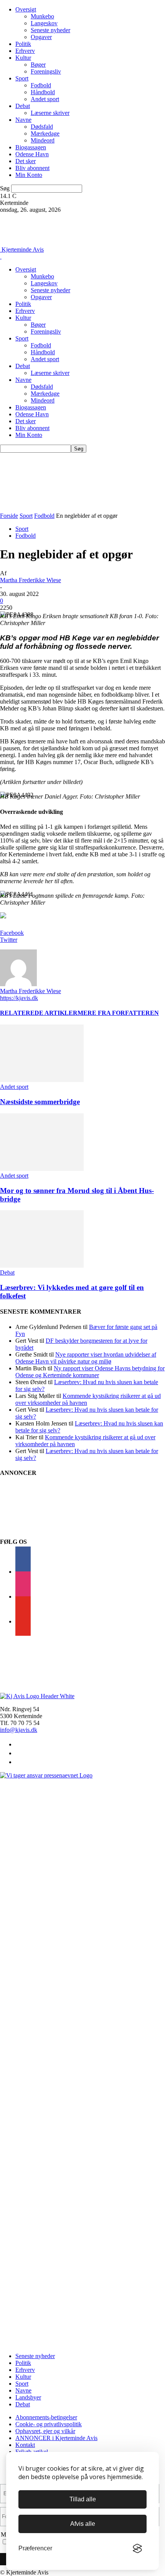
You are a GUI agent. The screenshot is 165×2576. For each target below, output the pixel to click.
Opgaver (41, 37)
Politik (23, 44)
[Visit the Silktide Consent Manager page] (137, 2548)
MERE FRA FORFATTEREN (118, 1013)
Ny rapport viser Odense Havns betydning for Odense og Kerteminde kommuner (90, 1372)
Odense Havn (32, 154)
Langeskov (44, 23)
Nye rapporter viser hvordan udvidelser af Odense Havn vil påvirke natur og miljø (86, 1358)
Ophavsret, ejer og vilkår (45, 2431)
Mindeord (43, 140)
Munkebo (42, 16)
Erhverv (25, 51)
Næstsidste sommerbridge (40, 1102)
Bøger (38, 65)
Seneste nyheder (50, 30)
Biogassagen (31, 147)
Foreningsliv (46, 71)
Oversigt (26, 9)
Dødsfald (42, 127)
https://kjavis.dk (19, 998)
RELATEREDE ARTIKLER (39, 1013)
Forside (9, 516)
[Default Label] (23, 1621)
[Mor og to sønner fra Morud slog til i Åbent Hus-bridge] (42, 1169)
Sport (22, 78)
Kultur (23, 58)
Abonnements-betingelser (46, 2417)
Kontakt (25, 2445)
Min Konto (29, 175)
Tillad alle (83, 2499)
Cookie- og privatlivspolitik (49, 2424)
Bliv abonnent (32, 168)
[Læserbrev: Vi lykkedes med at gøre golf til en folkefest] (42, 1266)
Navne (23, 120)
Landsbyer (28, 2397)
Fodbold (41, 85)
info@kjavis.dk (19, 1730)
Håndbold (43, 92)
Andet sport (45, 99)
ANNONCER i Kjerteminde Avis (56, 2438)
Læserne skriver (50, 113)
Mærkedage (45, 133)
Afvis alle (83, 2524)
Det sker (26, 161)
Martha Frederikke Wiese (31, 580)
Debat (23, 106)
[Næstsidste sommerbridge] (42, 1080)
